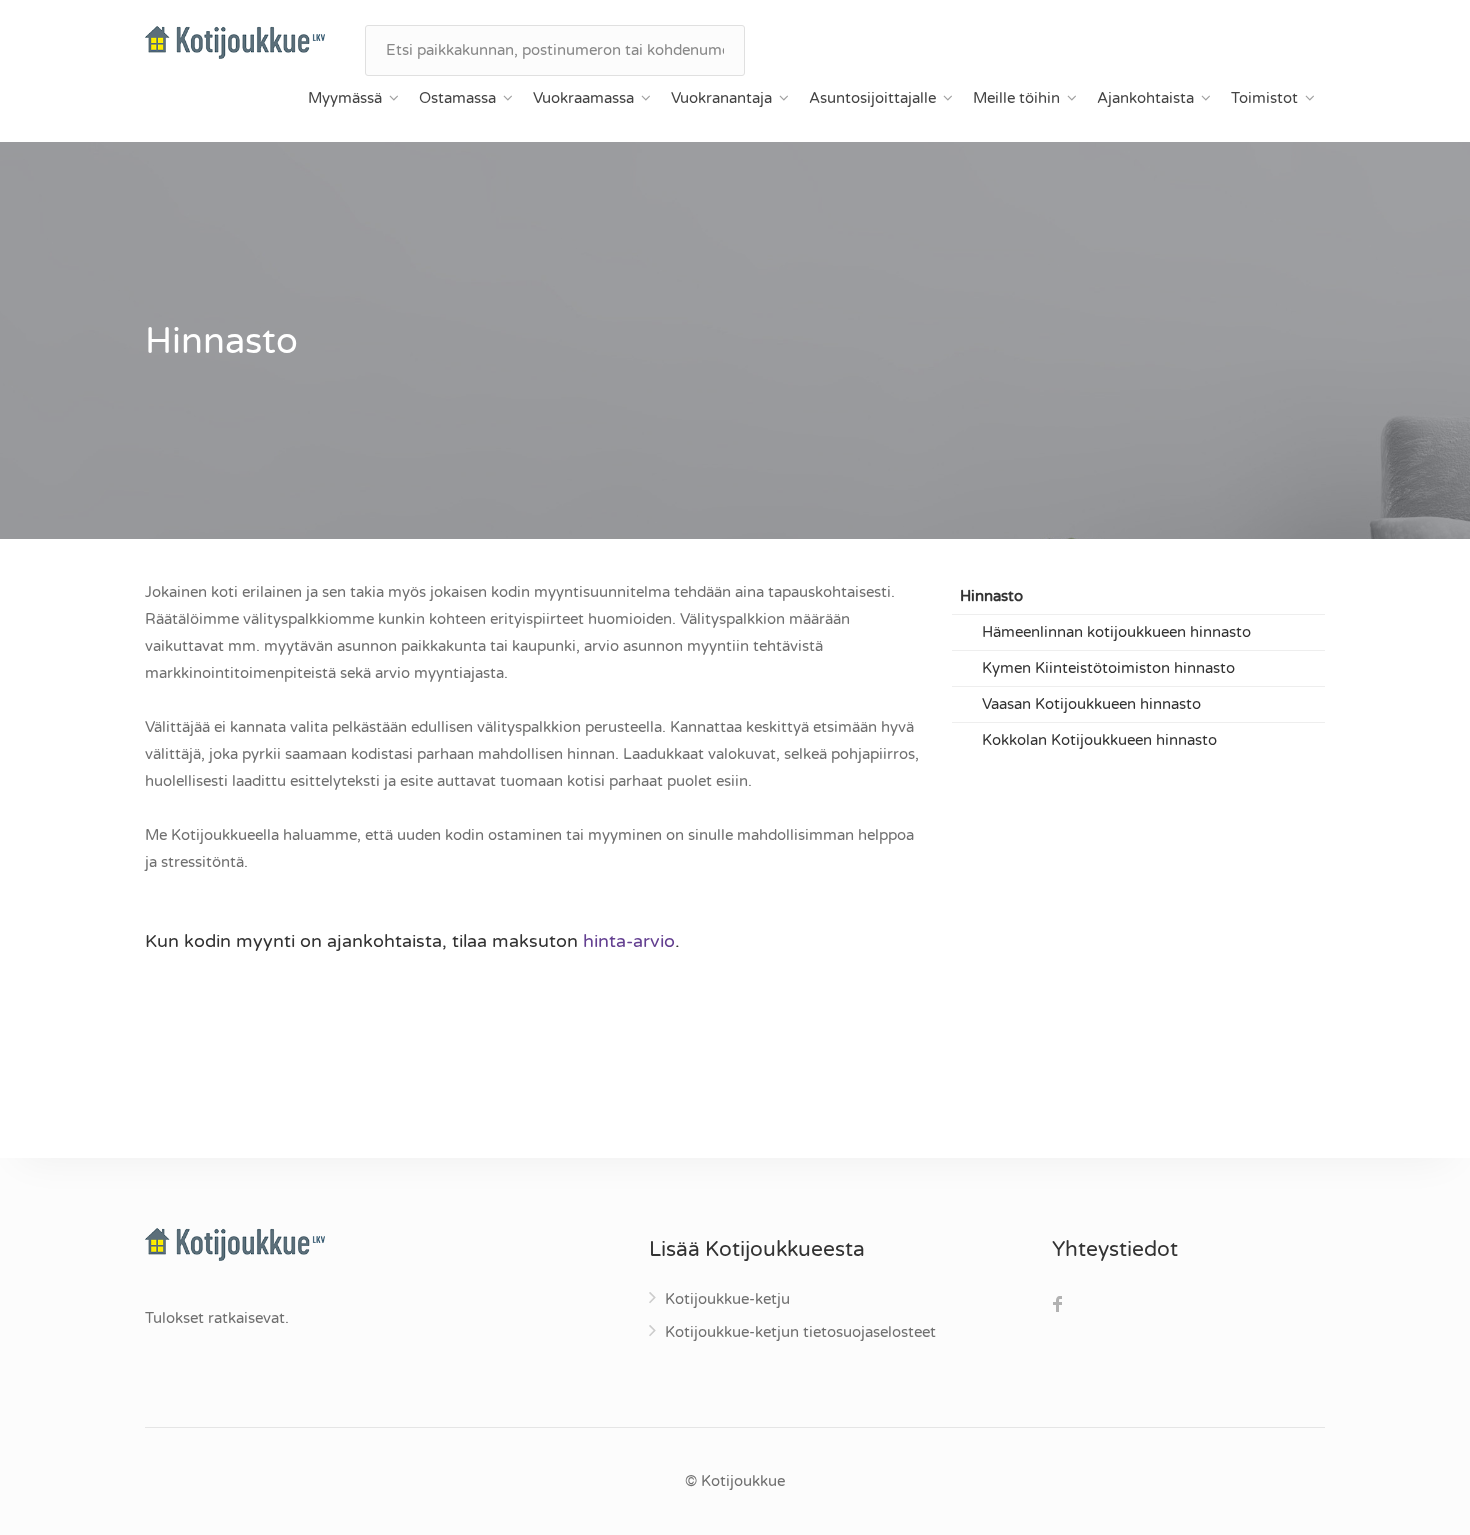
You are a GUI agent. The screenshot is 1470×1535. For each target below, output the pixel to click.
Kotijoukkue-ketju (727, 1299)
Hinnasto (991, 596)
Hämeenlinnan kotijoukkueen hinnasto (1116, 632)
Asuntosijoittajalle (872, 98)
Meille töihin (1016, 98)
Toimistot (1264, 98)
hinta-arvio (629, 941)
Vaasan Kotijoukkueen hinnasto (1091, 704)
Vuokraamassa (583, 98)
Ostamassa (457, 98)
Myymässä (345, 98)
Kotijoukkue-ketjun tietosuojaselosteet (800, 1332)
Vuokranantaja (721, 98)
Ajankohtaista (1145, 98)
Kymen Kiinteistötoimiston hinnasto (1108, 668)
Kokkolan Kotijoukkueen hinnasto (1099, 740)
